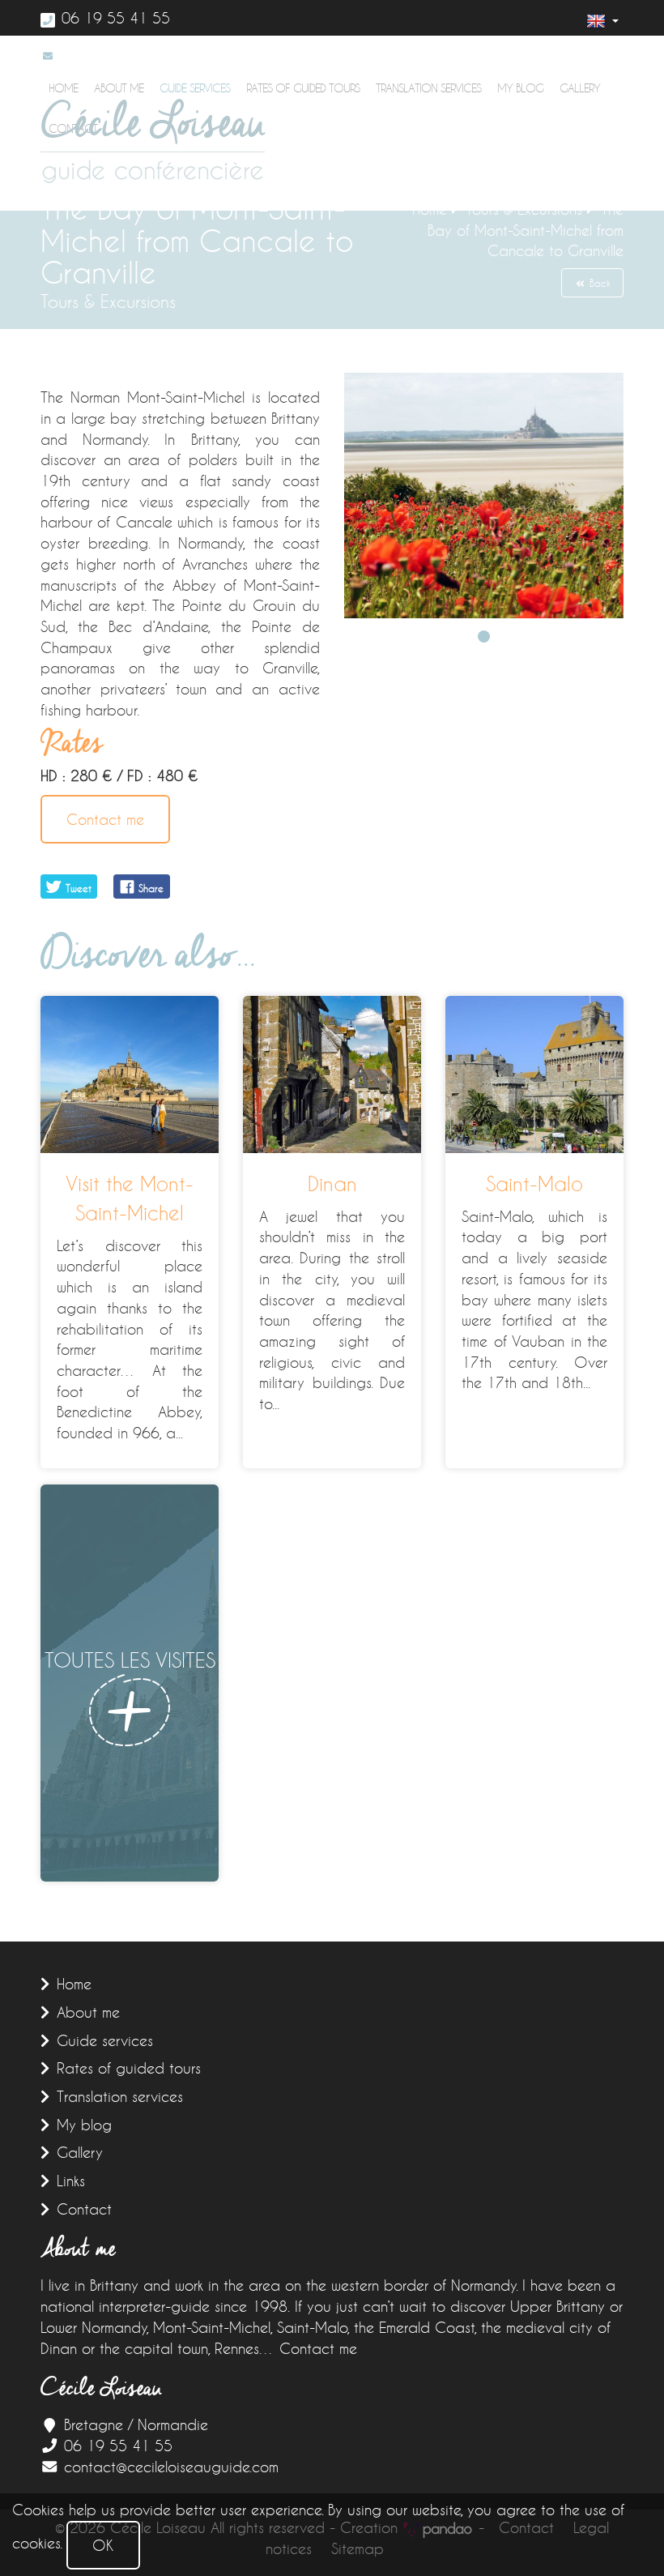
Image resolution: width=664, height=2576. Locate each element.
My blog (520, 88)
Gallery (580, 88)
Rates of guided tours (303, 88)
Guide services (105, 2040)
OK (103, 2545)
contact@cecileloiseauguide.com (171, 2467)
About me (88, 2012)
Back (598, 283)
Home (74, 1984)
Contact (84, 2209)
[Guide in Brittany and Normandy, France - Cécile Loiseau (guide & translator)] (153, 141)
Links (71, 2181)
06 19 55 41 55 (116, 18)
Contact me (105, 819)
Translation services (428, 88)
